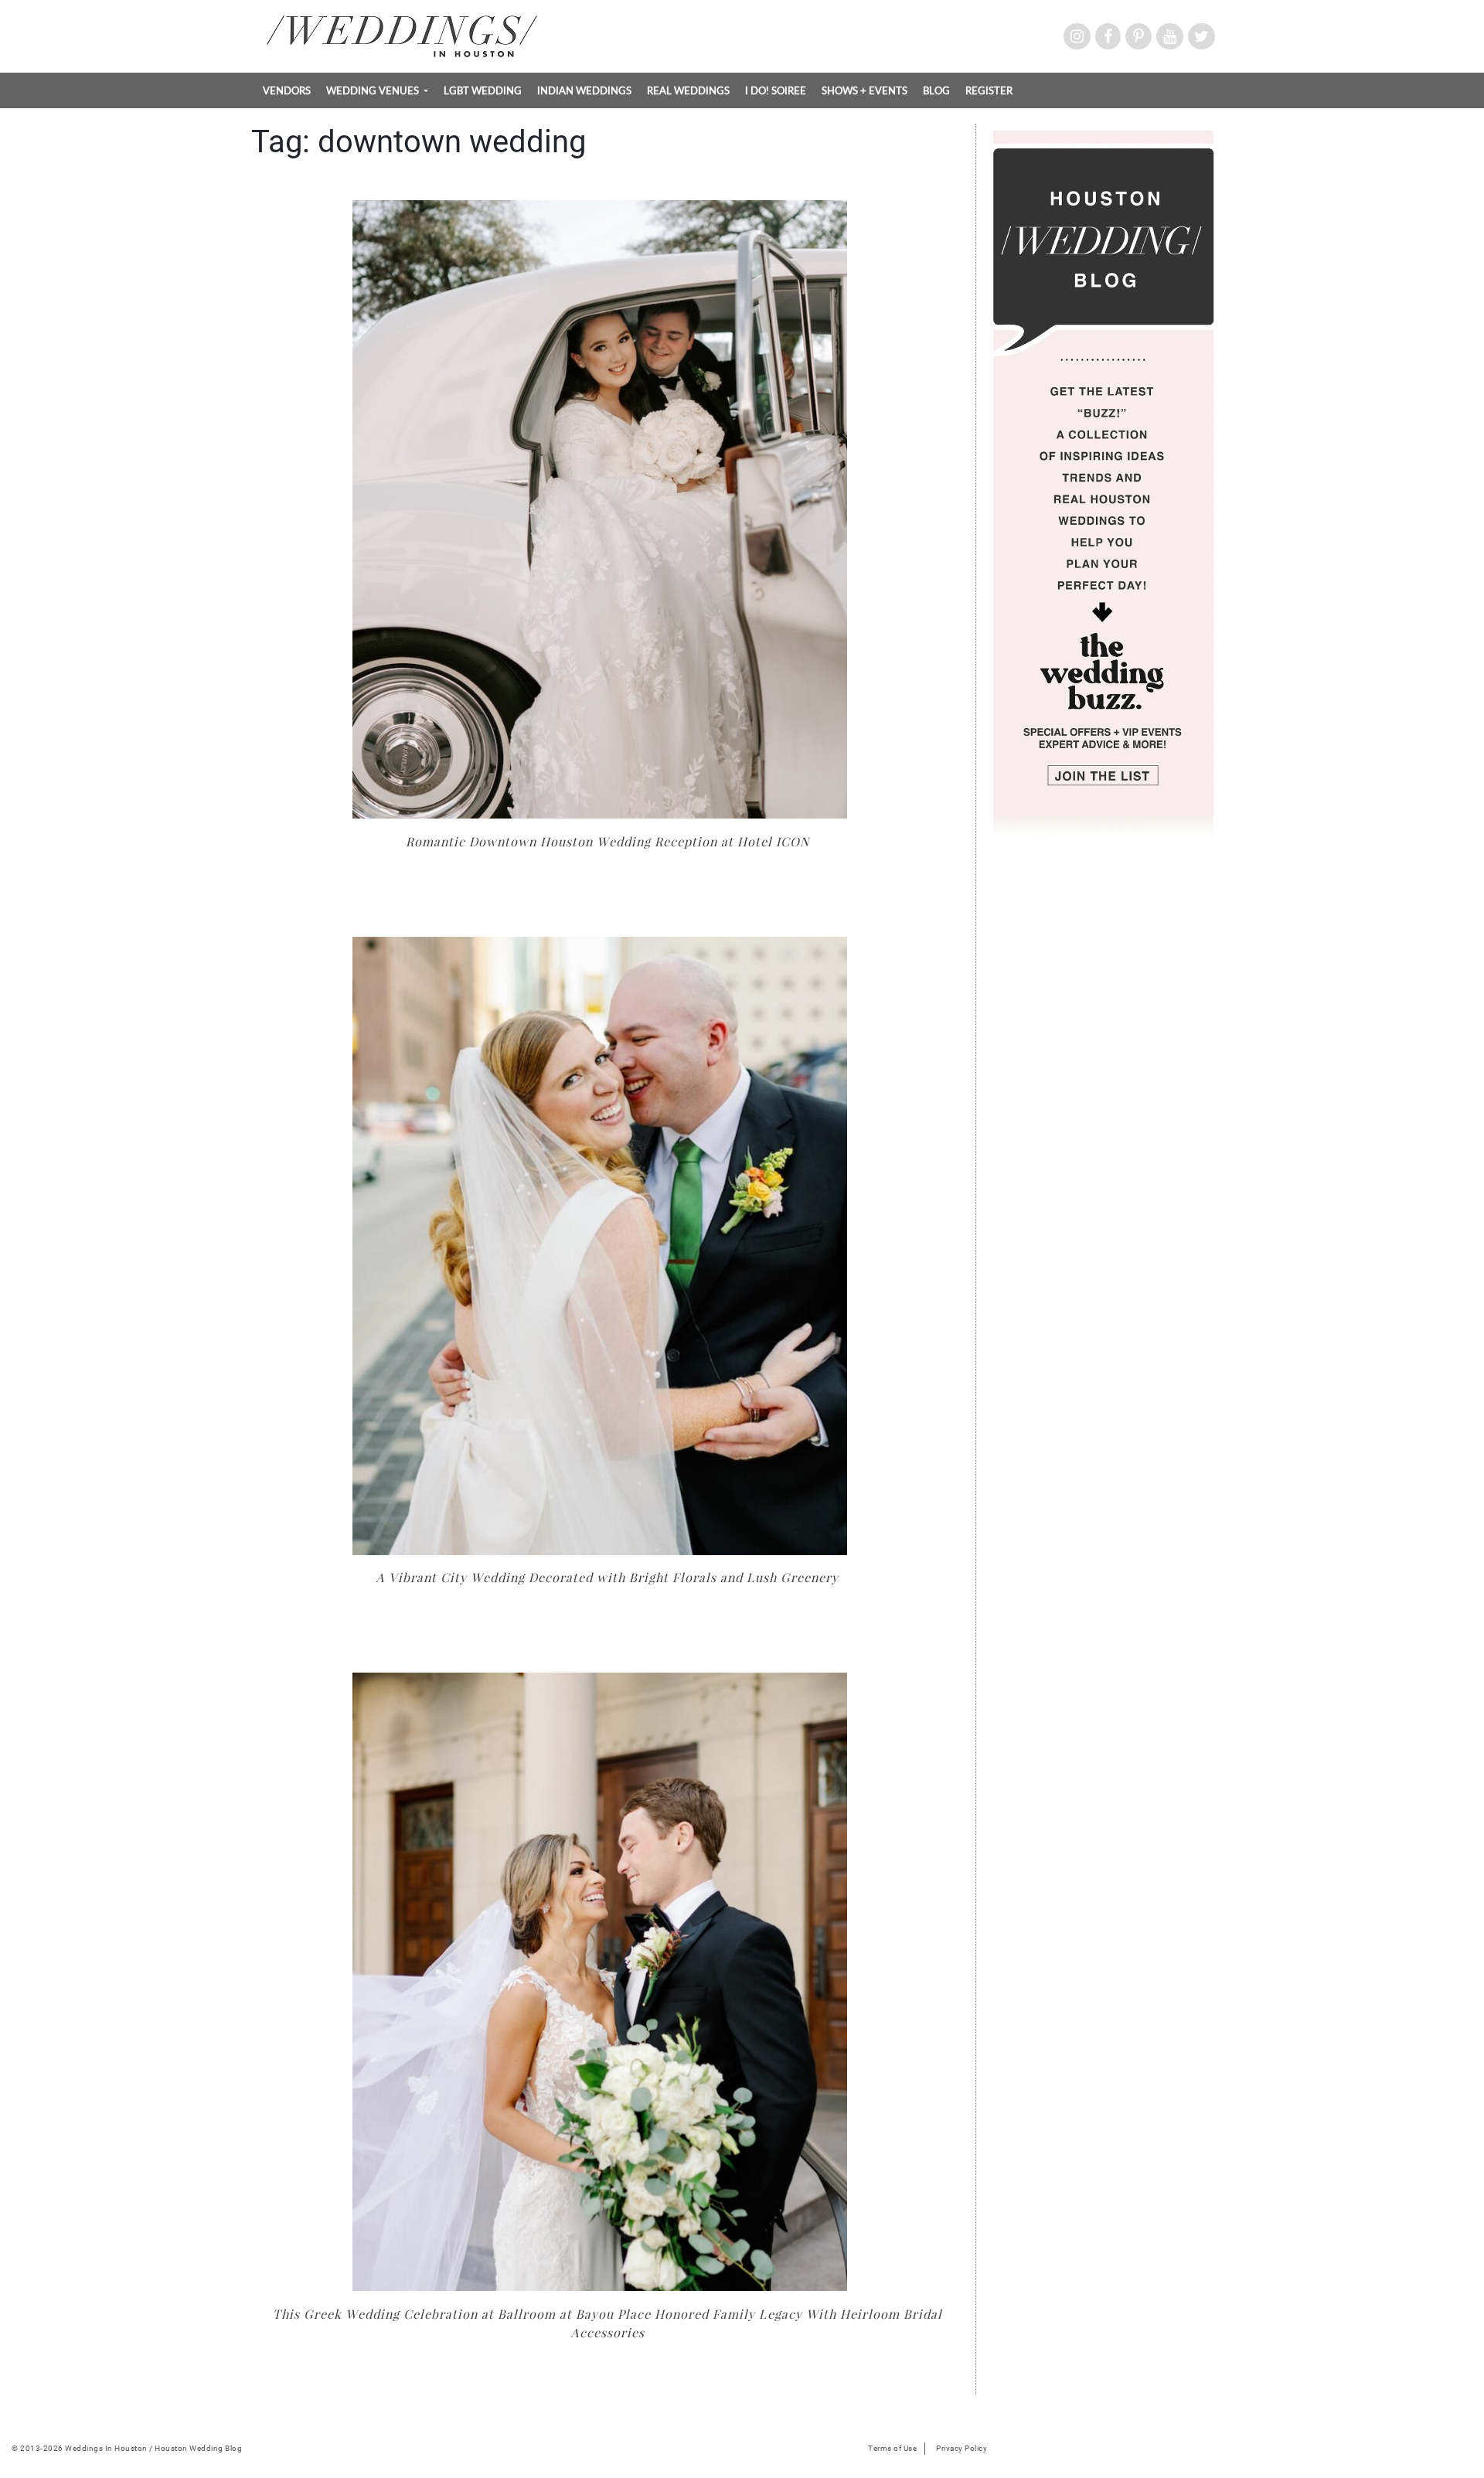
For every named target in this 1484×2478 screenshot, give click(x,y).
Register (989, 90)
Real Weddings (688, 90)
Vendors (287, 90)
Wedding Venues (374, 90)
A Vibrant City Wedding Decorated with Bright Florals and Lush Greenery (607, 1577)
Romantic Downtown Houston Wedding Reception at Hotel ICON (608, 841)
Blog (936, 90)
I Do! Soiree (776, 90)
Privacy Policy (962, 2448)
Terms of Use (892, 2448)
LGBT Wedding (483, 90)
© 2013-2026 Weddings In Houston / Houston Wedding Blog (127, 2448)
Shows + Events (865, 90)
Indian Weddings (584, 90)
